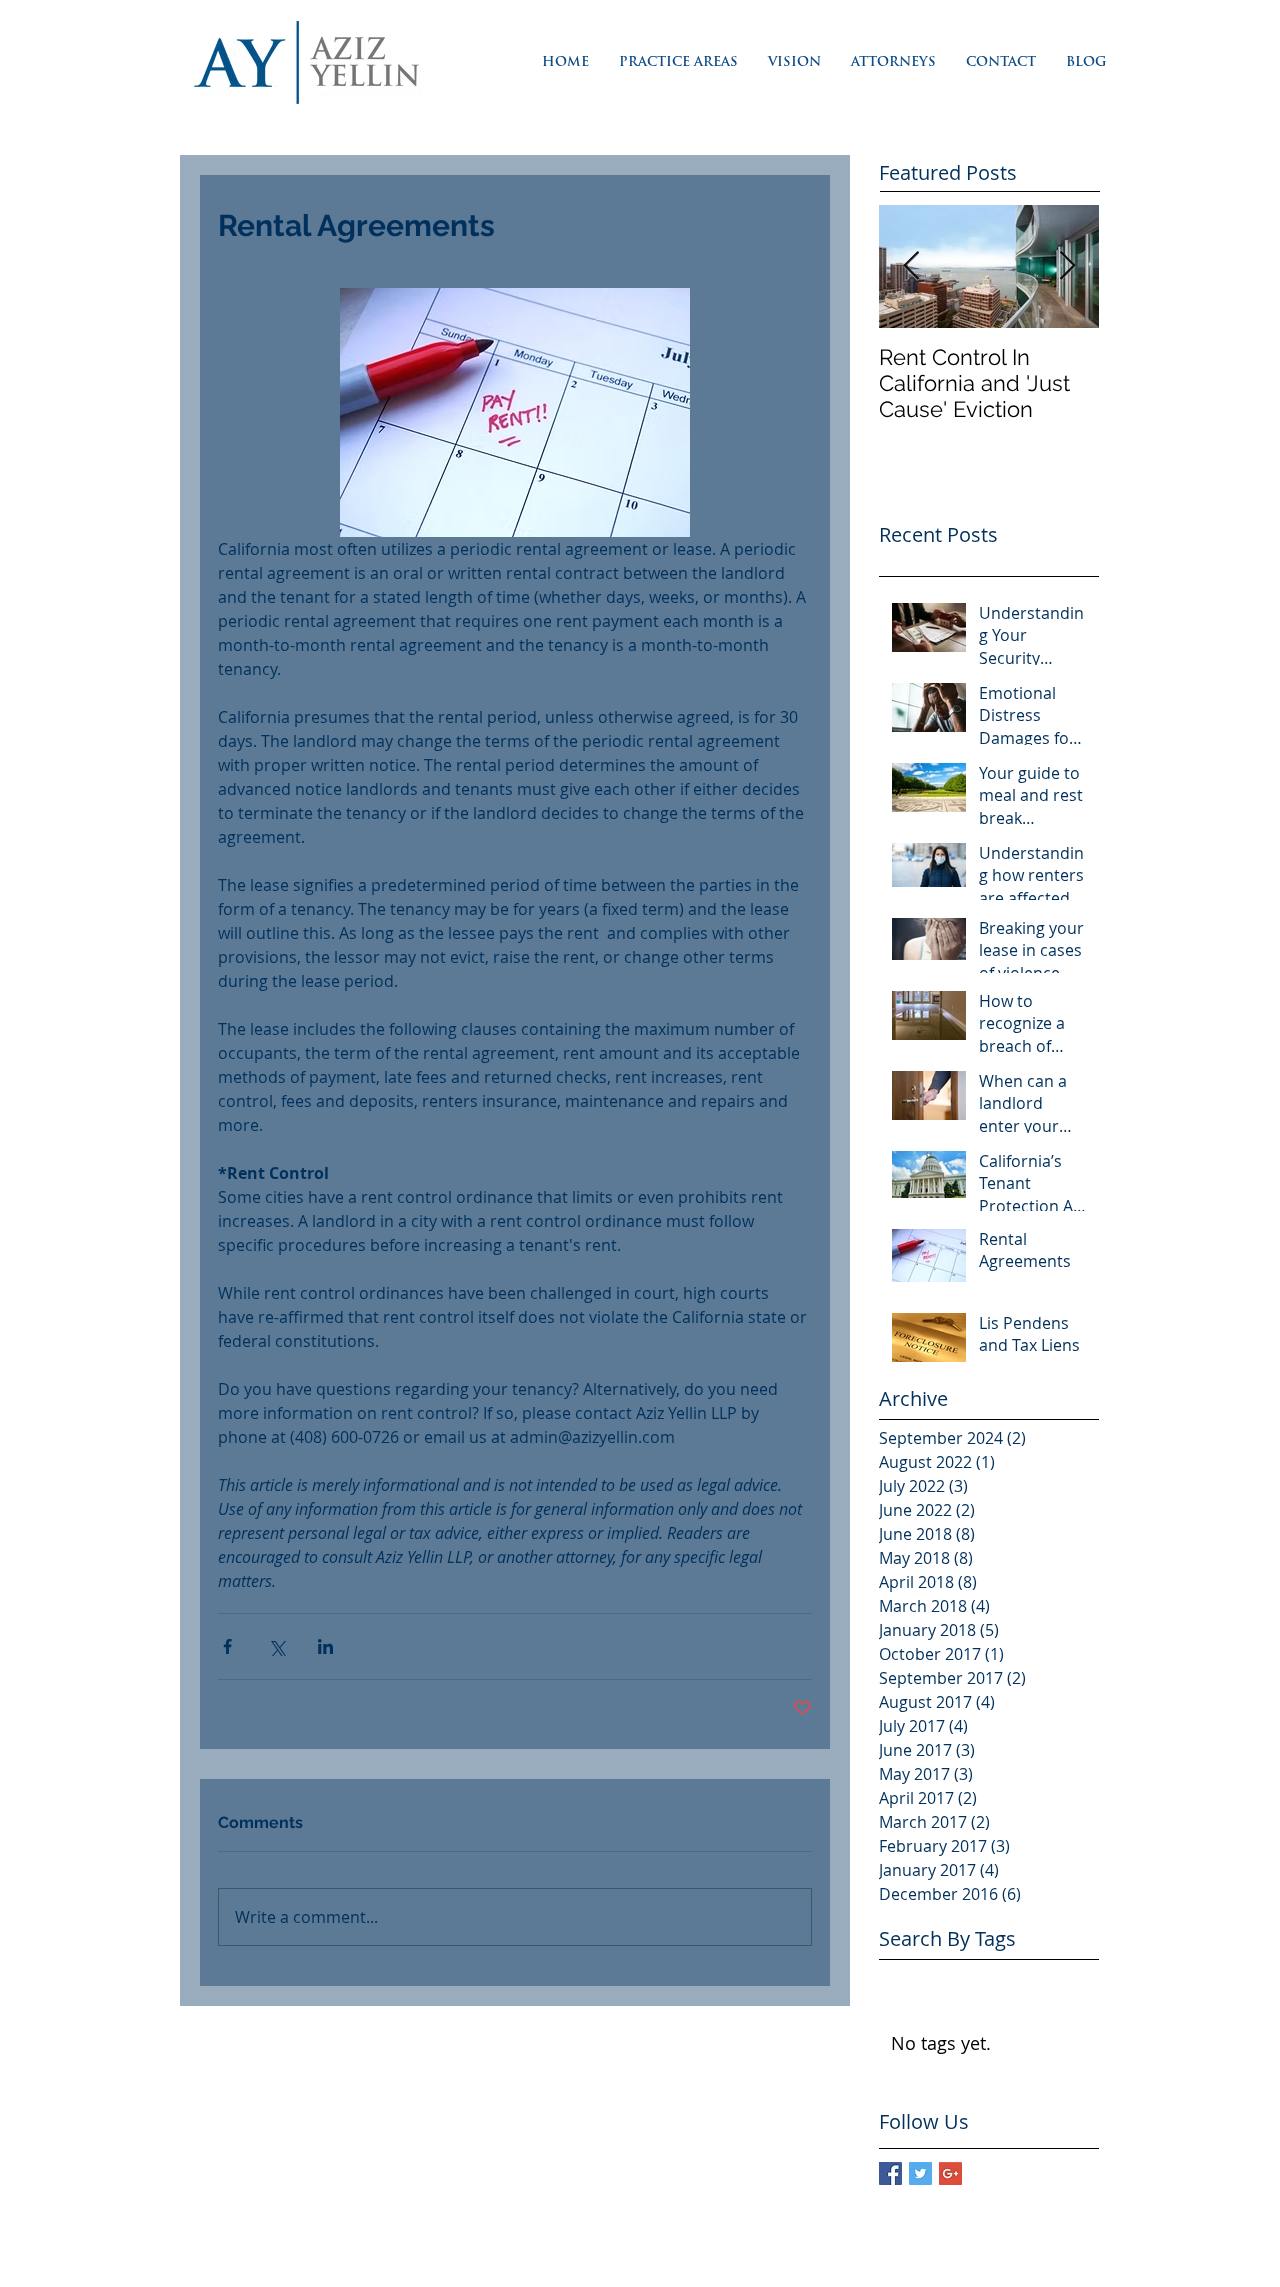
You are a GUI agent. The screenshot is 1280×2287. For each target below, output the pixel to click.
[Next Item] (1067, 266)
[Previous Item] (911, 266)
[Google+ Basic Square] (950, 2173)
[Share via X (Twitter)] (276, 1646)
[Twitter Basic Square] (920, 2173)
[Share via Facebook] (227, 1646)
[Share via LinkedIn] (325, 1646)
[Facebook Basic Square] (890, 2173)
